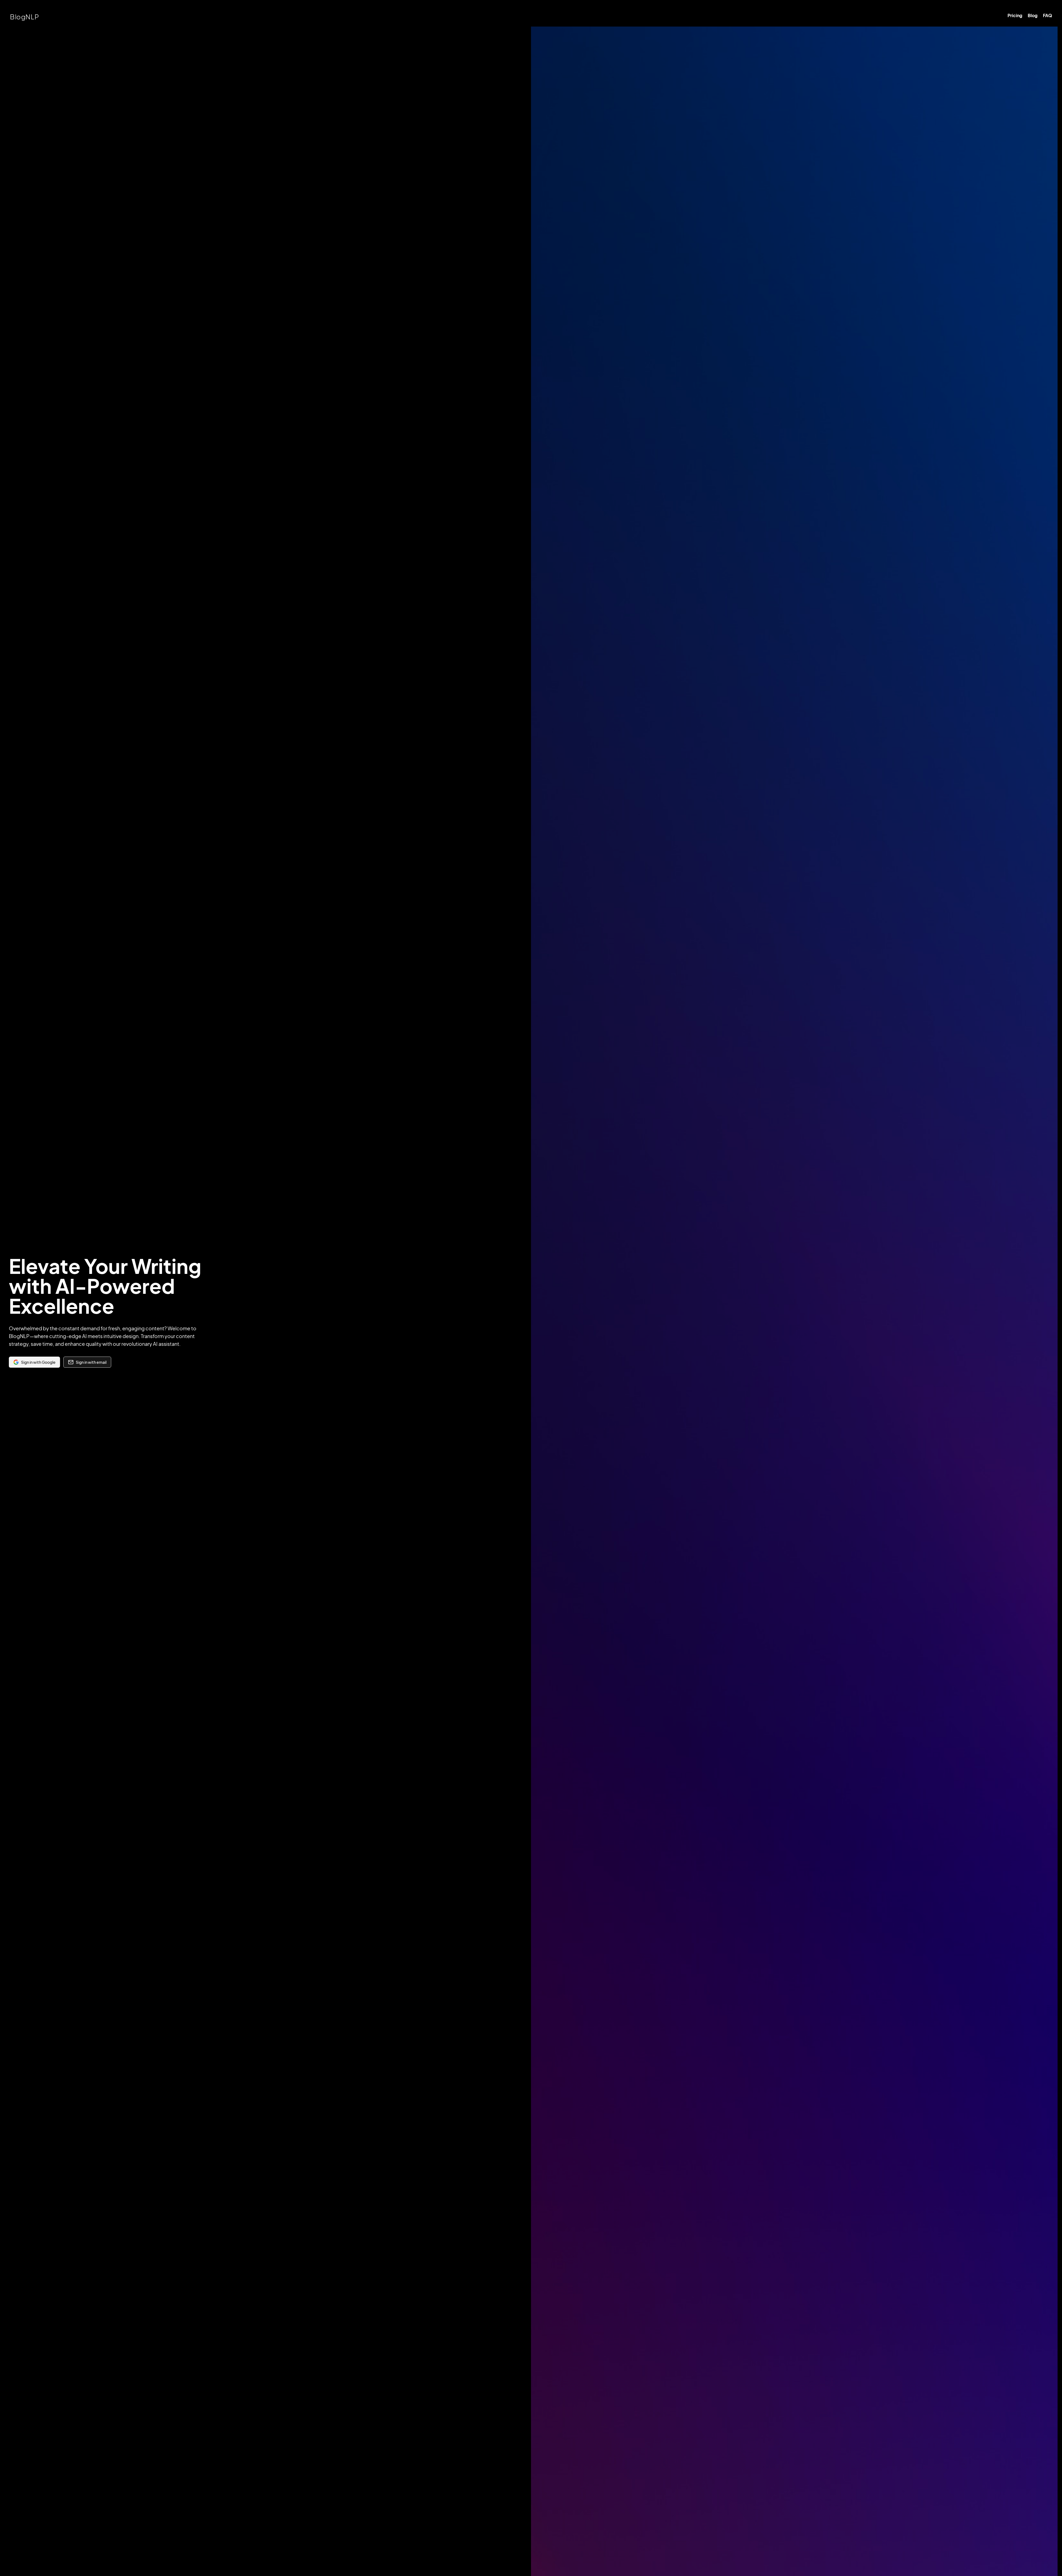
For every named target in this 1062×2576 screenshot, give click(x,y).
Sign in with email (91, 1362)
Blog (1033, 15)
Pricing (1015, 15)
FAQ (1047, 15)
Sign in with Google (38, 1362)
